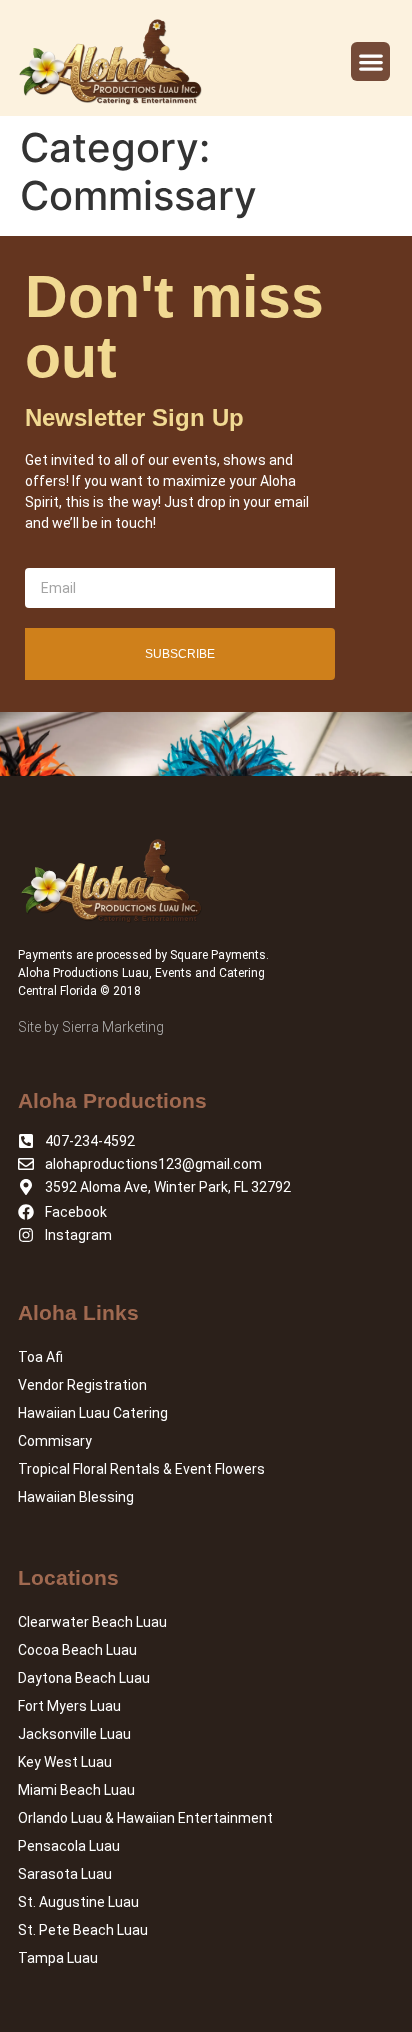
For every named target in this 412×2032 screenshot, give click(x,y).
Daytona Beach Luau (84, 1678)
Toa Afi (40, 1357)
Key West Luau (65, 1762)
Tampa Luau (58, 1958)
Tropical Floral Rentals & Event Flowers (141, 1469)
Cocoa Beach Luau (77, 1650)
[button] (370, 61)
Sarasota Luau (65, 1874)
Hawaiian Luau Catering (93, 1413)
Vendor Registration (82, 1385)
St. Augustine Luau (78, 1902)
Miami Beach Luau (76, 1790)
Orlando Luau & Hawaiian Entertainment (145, 1818)
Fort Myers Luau (69, 1706)
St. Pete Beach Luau (83, 1930)
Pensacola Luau (69, 1846)
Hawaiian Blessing (76, 1497)
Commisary (55, 1441)
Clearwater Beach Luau (92, 1622)
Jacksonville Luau (74, 1734)
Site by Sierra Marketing (91, 1027)
